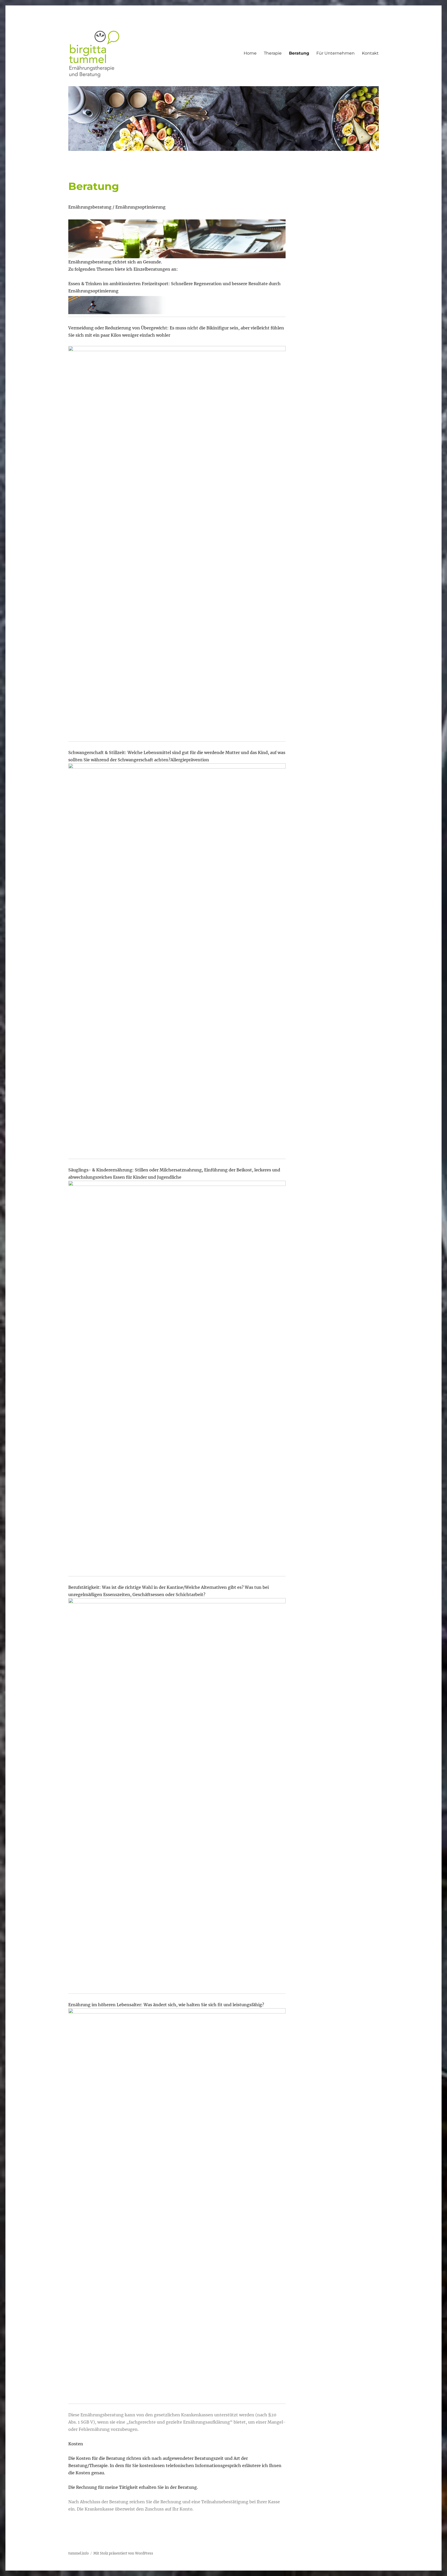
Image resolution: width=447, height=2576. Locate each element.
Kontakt (370, 53)
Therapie (273, 53)
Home (250, 53)
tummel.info (79, 2553)
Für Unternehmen (336, 53)
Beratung (299, 53)
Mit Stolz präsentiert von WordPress (123, 2553)
